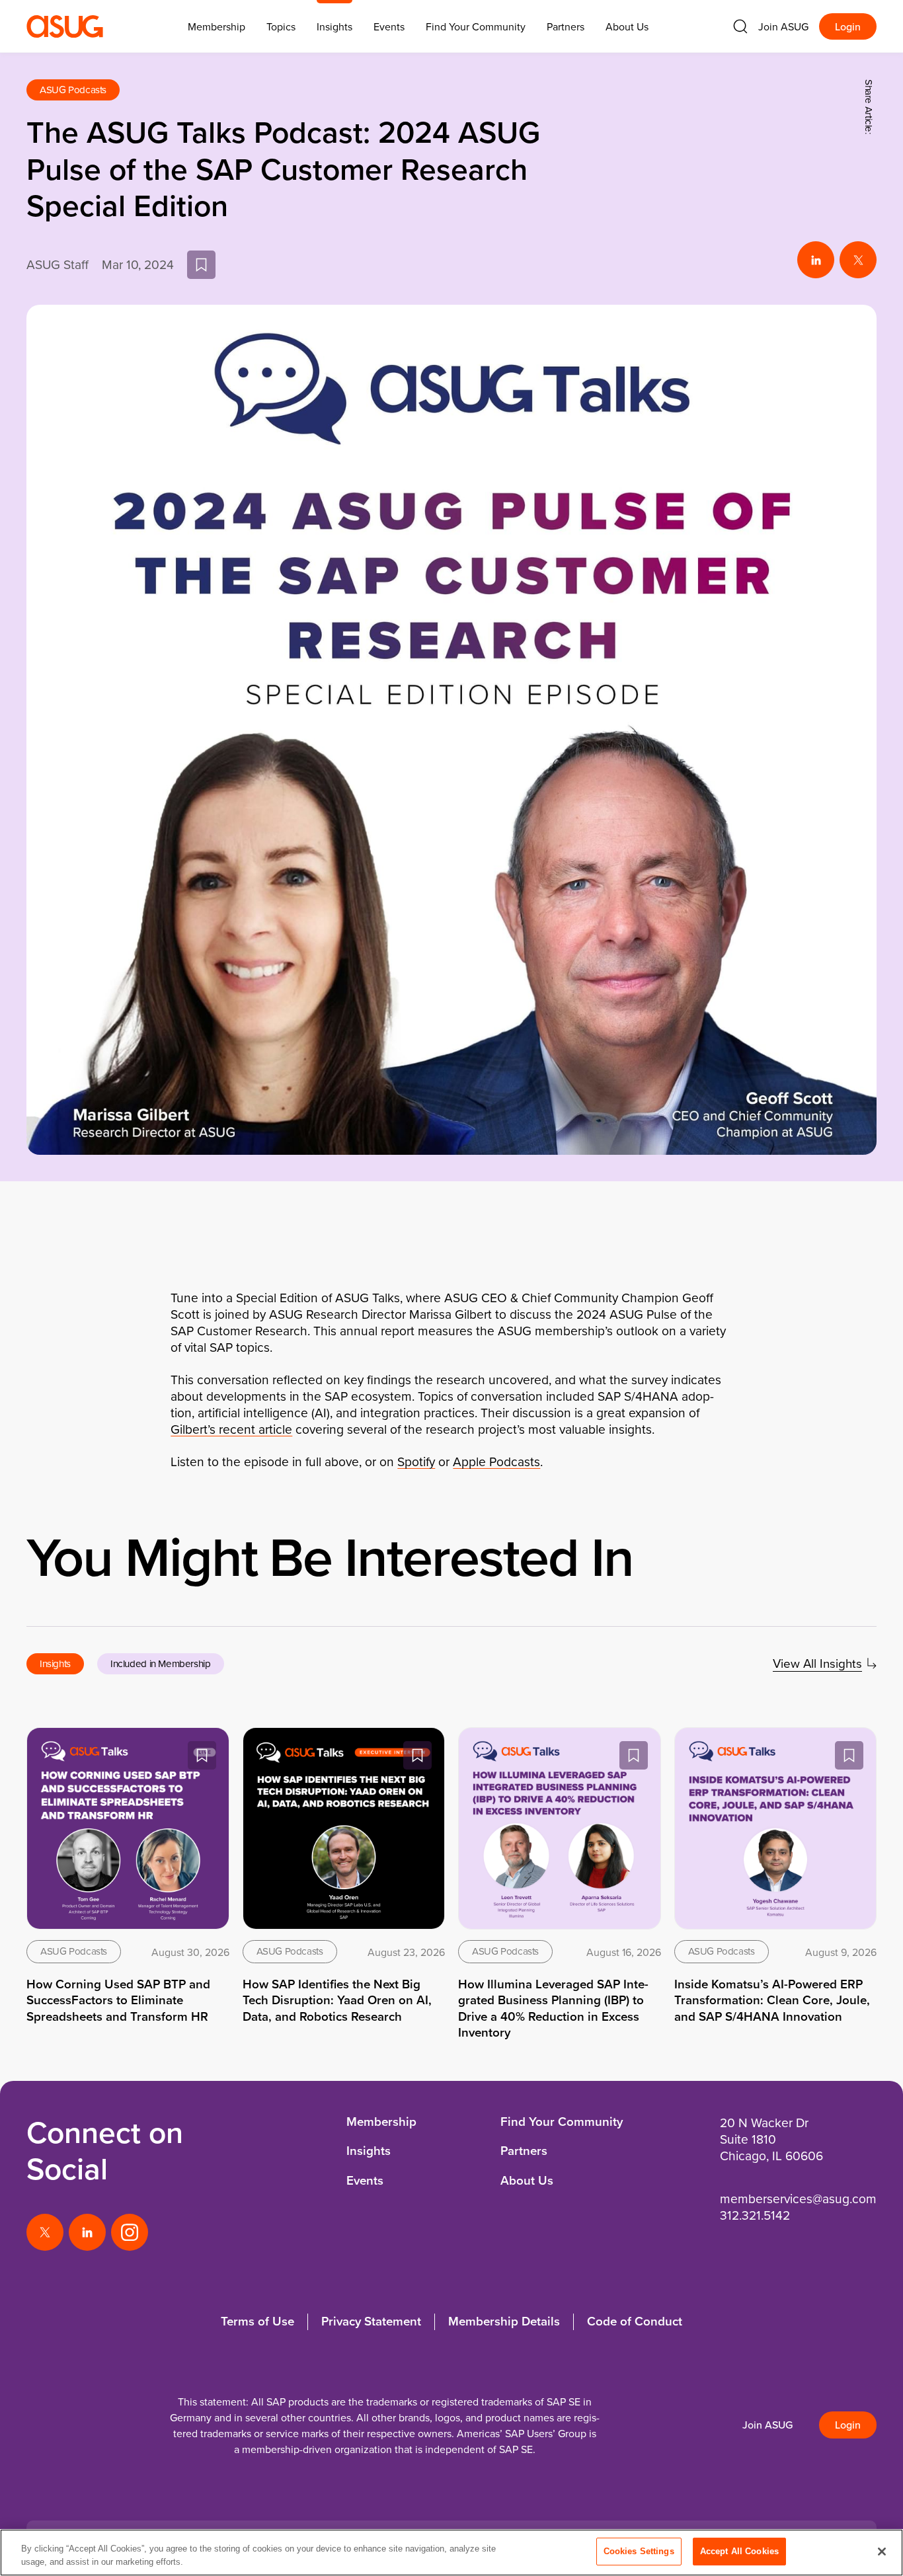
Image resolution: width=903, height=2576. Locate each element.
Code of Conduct (635, 2321)
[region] (451, 2553)
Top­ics (281, 26)
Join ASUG (783, 26)
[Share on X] (858, 260)
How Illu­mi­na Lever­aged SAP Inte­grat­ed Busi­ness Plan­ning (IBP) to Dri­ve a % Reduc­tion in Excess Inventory (553, 2008)
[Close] (882, 2552)
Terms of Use (257, 2321)
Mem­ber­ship (216, 26)
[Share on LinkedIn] (816, 260)
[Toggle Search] (740, 26)
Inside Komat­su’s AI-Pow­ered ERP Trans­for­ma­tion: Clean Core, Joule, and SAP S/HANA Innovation (772, 2000)
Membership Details (504, 2321)
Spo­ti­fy (416, 1461)
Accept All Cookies (739, 2551)
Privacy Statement (371, 2321)
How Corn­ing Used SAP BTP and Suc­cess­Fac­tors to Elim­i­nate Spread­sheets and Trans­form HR (118, 2000)
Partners (566, 26)
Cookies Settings (639, 2551)
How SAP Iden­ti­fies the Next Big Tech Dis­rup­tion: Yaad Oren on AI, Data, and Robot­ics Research (337, 2000)
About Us (627, 26)
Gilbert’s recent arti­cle (231, 1429)
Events (389, 26)
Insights (334, 26)
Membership (381, 2122)
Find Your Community (476, 26)
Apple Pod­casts (496, 1461)
